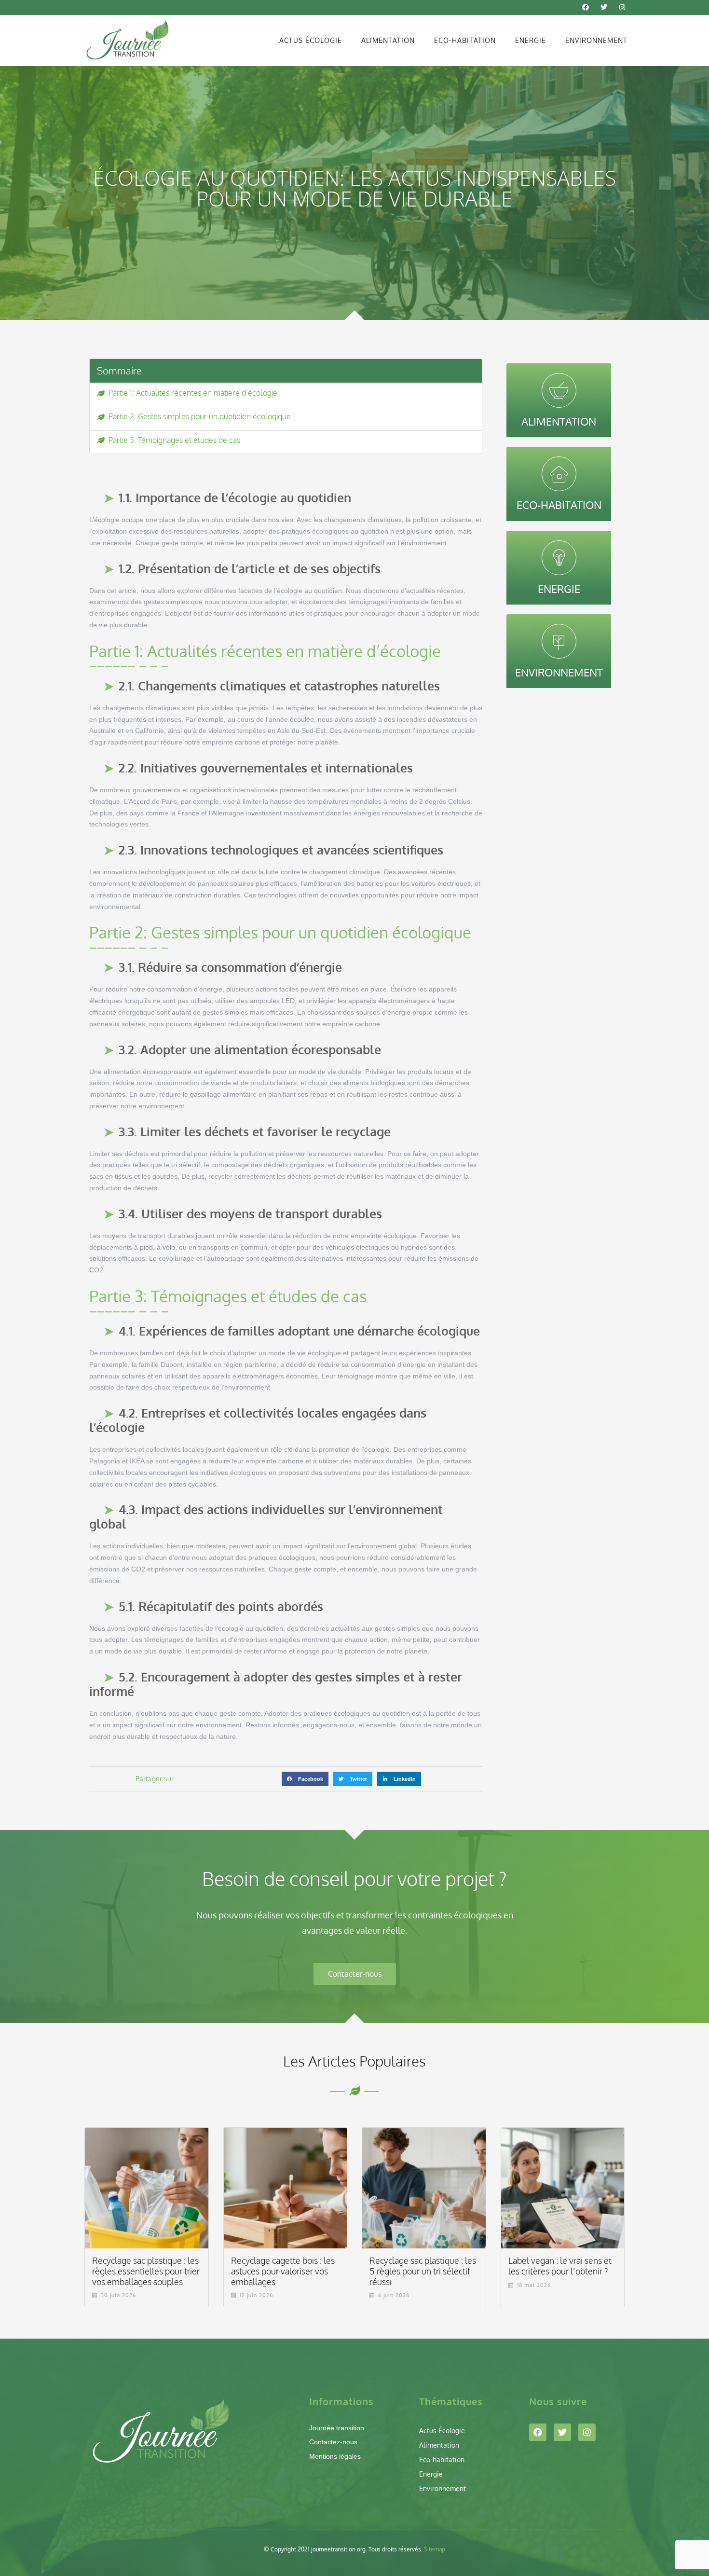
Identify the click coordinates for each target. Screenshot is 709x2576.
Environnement (596, 40)
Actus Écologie (311, 40)
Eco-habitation (465, 40)
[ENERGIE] (559, 558)
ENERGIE (559, 589)
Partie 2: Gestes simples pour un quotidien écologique (200, 417)
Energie (531, 40)
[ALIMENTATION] (559, 390)
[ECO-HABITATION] (559, 474)
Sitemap (435, 2549)
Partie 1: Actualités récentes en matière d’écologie (193, 393)
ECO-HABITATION (559, 505)
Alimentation (388, 40)
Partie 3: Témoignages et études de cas (174, 440)
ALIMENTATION (559, 421)
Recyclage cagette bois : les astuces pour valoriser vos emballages (283, 2271)
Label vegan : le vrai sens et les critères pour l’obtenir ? (560, 2266)
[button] (305, 1779)
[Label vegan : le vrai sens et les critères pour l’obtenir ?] (563, 2188)
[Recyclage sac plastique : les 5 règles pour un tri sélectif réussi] (424, 2188)
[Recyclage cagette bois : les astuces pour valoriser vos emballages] (286, 2188)
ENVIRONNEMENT (559, 672)
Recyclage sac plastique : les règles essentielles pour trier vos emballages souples (146, 2271)
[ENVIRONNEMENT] (559, 641)
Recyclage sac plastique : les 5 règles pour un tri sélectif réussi (423, 2271)
